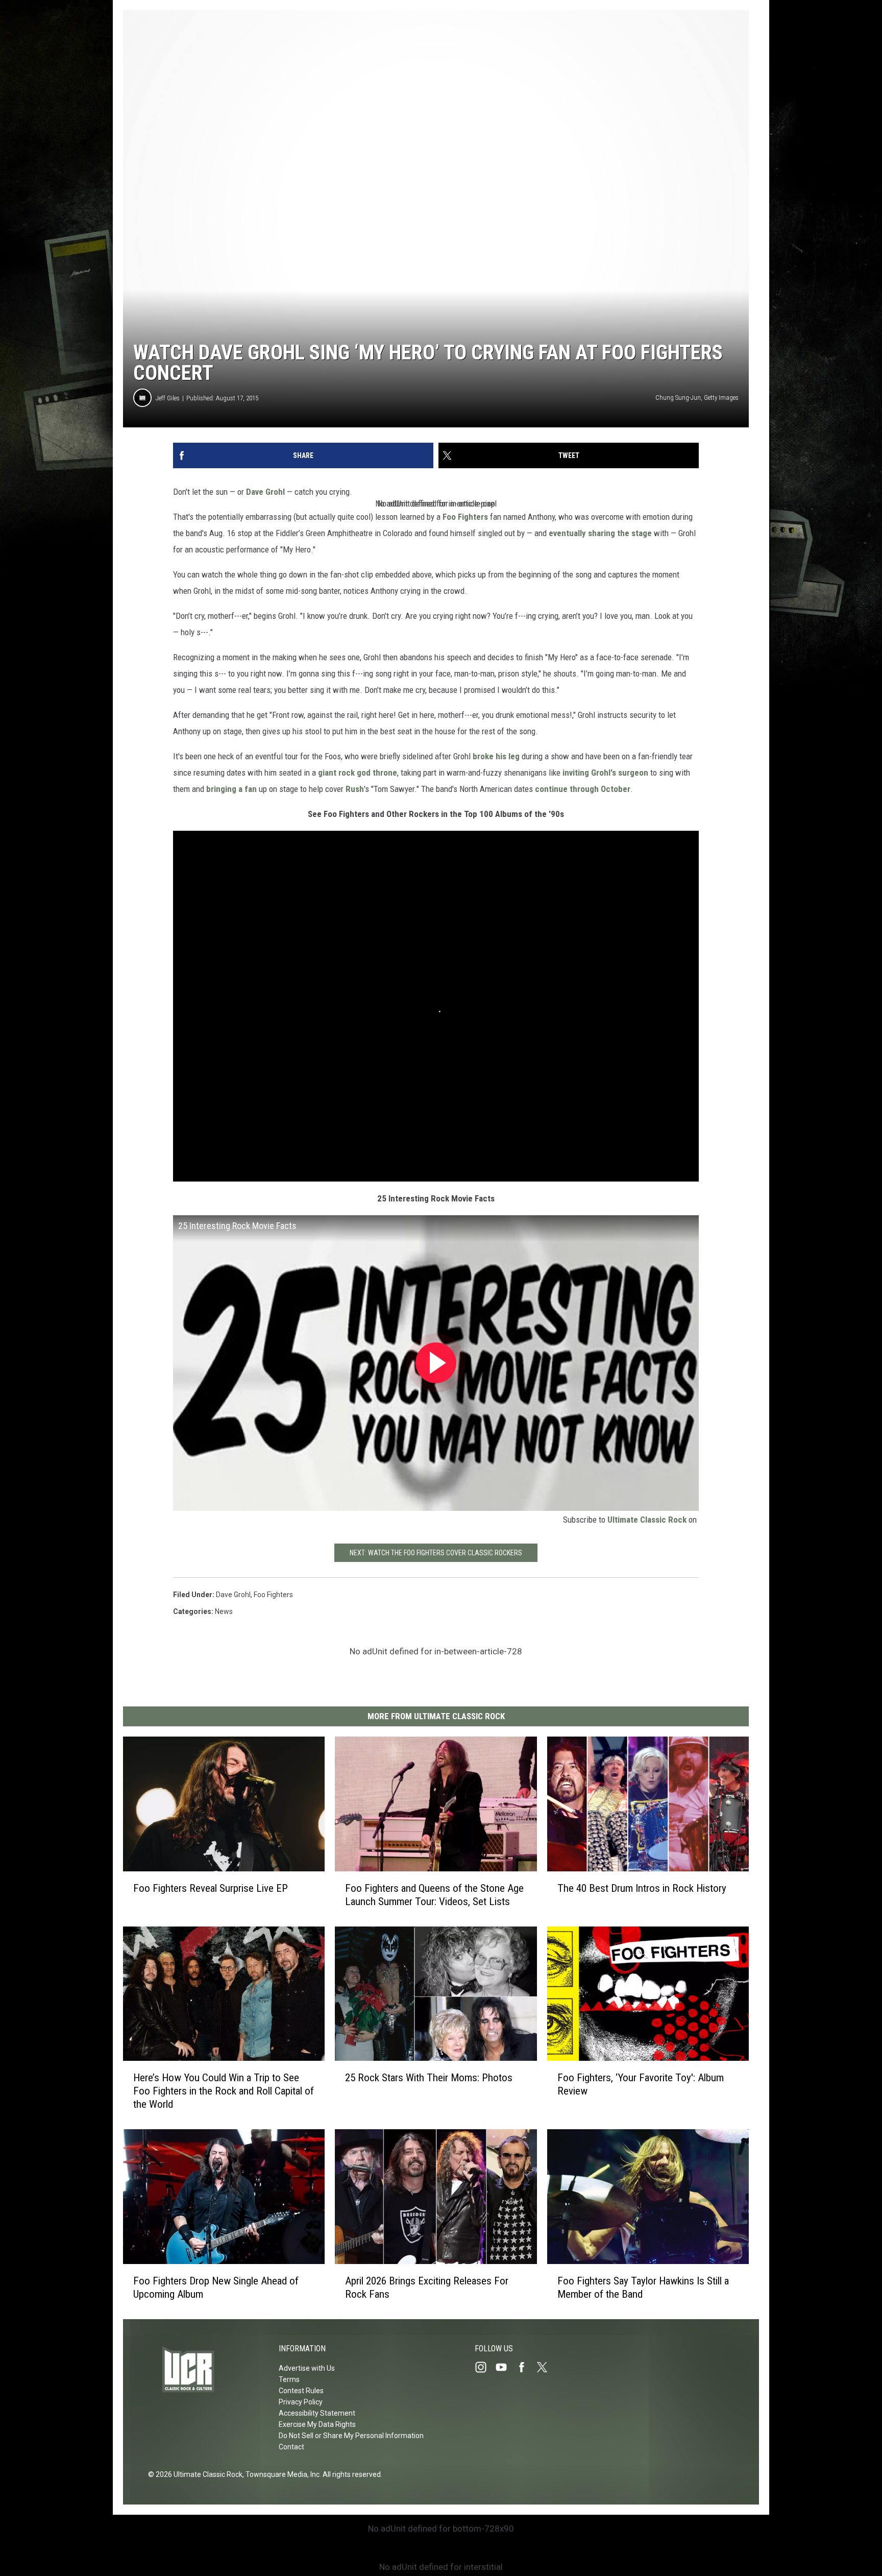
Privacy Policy (301, 2402)
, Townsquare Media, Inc (281, 2474)
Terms (289, 2379)
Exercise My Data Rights (317, 2424)
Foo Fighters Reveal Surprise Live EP (211, 1888)
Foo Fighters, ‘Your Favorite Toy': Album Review (641, 2084)
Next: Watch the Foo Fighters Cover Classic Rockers (436, 1553)
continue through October (583, 789)
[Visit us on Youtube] (505, 2367)
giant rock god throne (358, 773)
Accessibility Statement (317, 2413)
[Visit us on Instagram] (485, 2367)
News (224, 1611)
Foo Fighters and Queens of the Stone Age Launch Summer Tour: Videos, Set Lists (434, 1894)
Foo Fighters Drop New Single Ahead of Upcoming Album (216, 2287)
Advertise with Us (307, 2368)
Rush (355, 789)
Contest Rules (301, 2391)
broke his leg (496, 756)
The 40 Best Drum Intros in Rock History (642, 1888)
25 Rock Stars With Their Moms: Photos (429, 2078)
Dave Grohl (265, 492)
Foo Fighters (465, 517)
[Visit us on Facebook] (526, 2367)
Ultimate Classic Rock (647, 1520)
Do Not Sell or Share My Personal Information (351, 2436)
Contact (291, 2447)
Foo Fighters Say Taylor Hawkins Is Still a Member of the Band (643, 2288)
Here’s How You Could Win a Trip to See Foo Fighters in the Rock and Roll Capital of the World (224, 2091)
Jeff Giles (168, 398)
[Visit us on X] (546, 2367)
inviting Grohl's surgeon (605, 773)
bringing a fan (231, 789)
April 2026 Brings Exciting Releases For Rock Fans (427, 2287)
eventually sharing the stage (600, 533)
